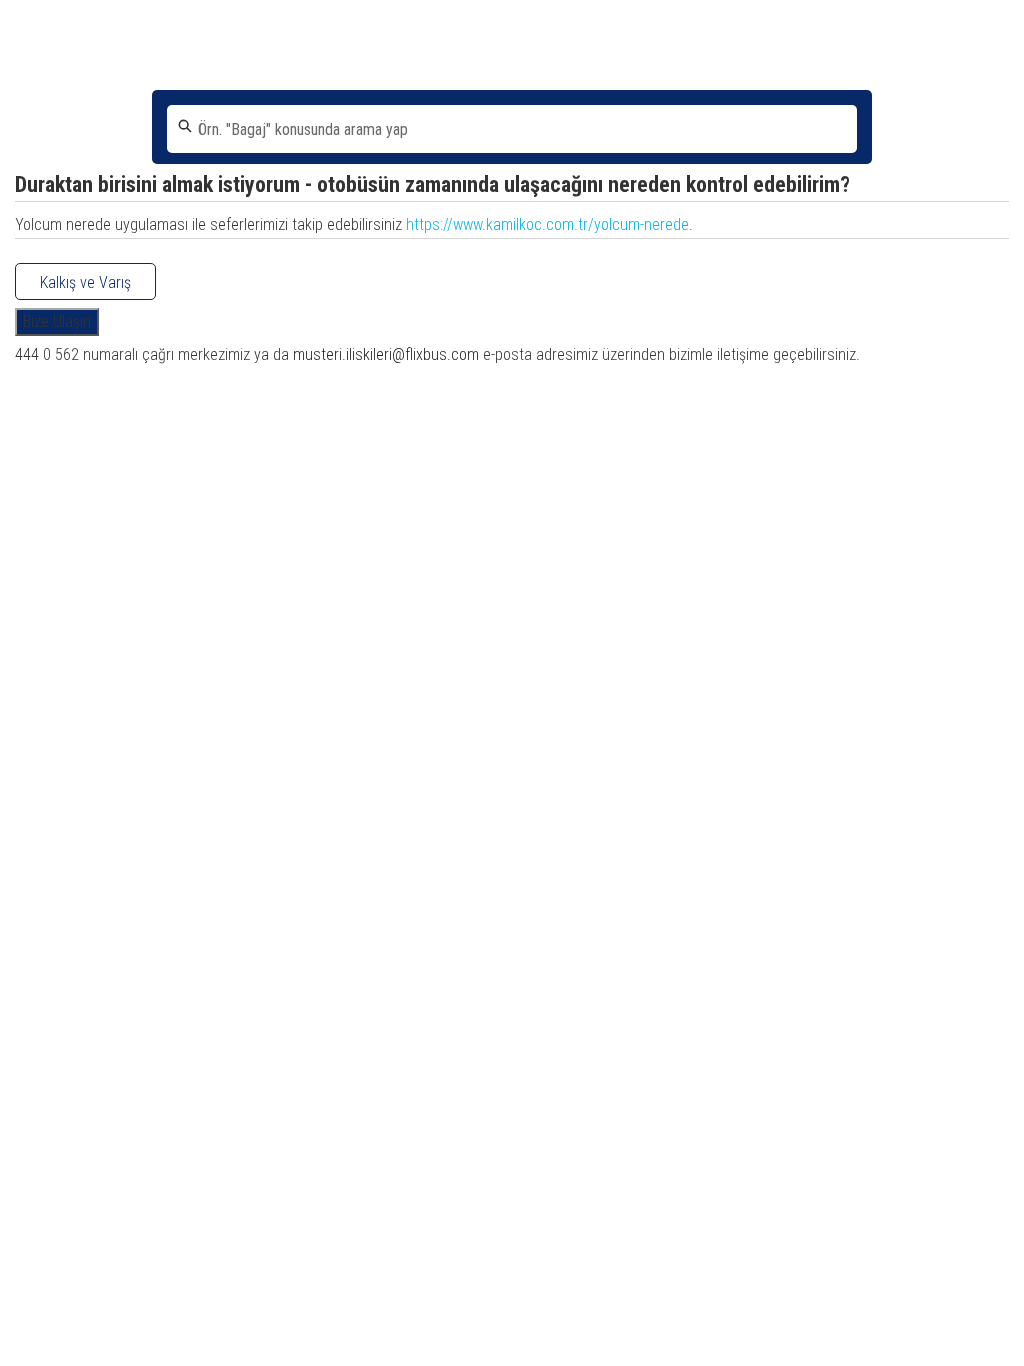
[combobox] (512, 129)
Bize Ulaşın (57, 321)
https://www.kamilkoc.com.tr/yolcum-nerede (547, 224)
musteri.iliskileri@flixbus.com (386, 354)
